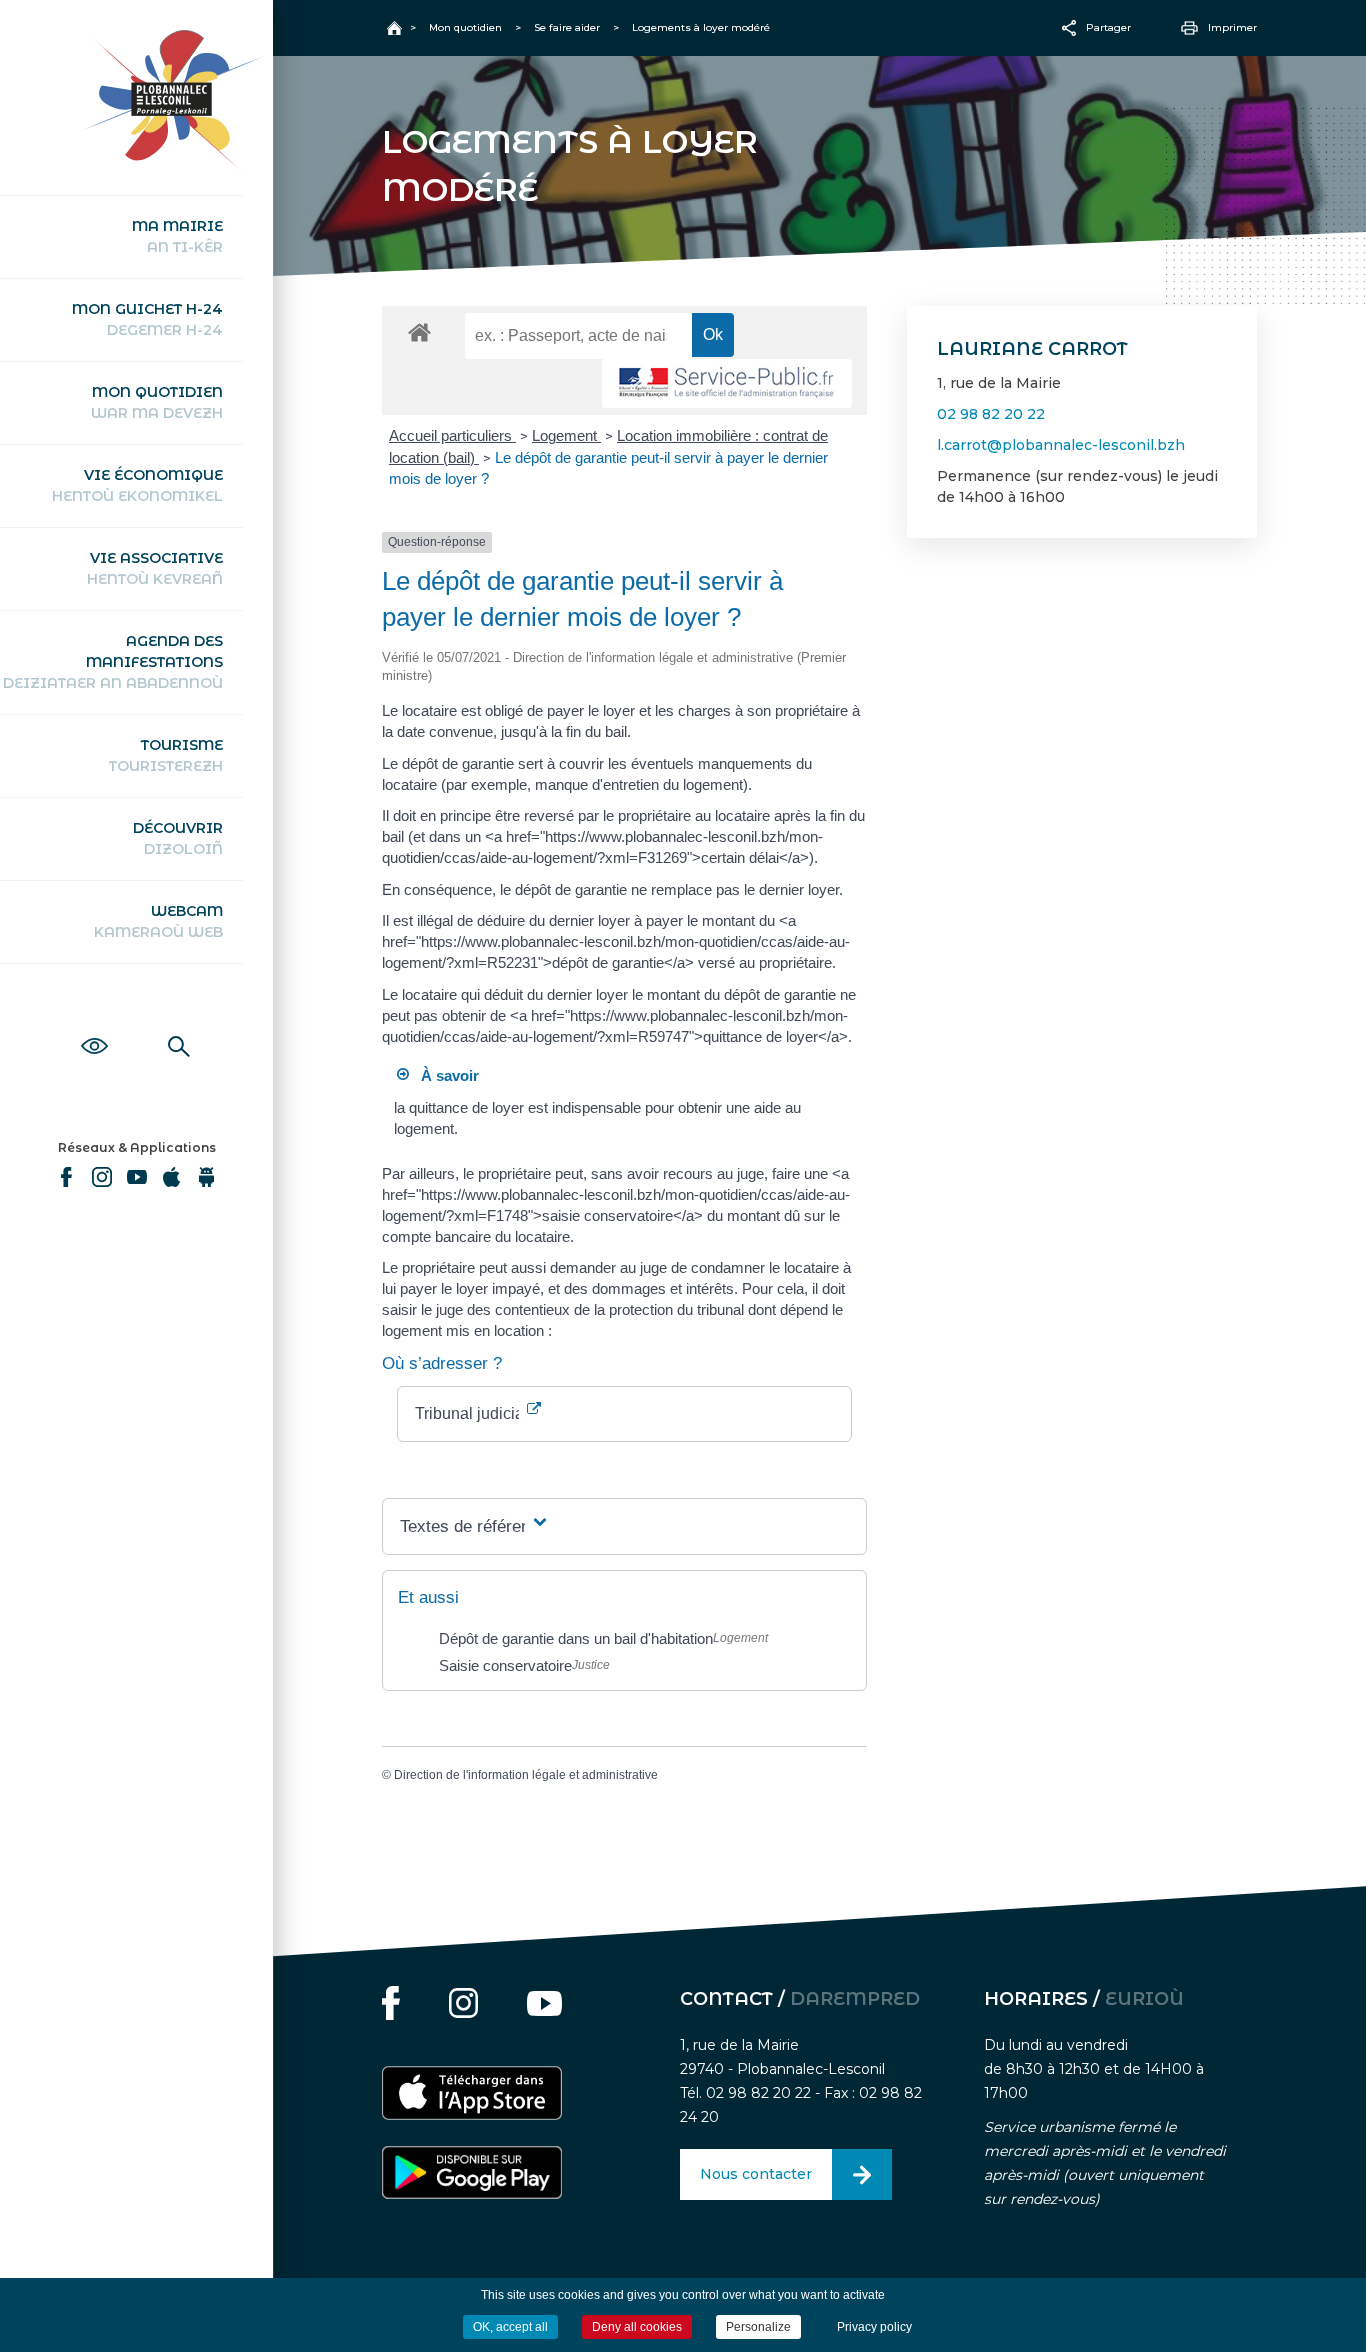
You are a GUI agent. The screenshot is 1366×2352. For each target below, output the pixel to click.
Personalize (758, 2327)
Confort (94, 1024)
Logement (566, 435)
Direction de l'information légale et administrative (526, 1775)
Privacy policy (874, 2327)
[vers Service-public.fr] (727, 383)
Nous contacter (756, 2174)
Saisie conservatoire (505, 1665)
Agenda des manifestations (113, 662)
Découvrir (178, 838)
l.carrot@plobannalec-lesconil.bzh (1061, 445)
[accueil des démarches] (419, 331)
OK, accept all (510, 2327)
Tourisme (166, 755)
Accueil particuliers (452, 435)
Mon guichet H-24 (147, 319)
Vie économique (137, 485)
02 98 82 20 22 (991, 414)
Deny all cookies (637, 2327)
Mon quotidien (157, 402)
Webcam (158, 921)
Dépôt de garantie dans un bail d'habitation (576, 1638)
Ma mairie (177, 236)
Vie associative (155, 568)
